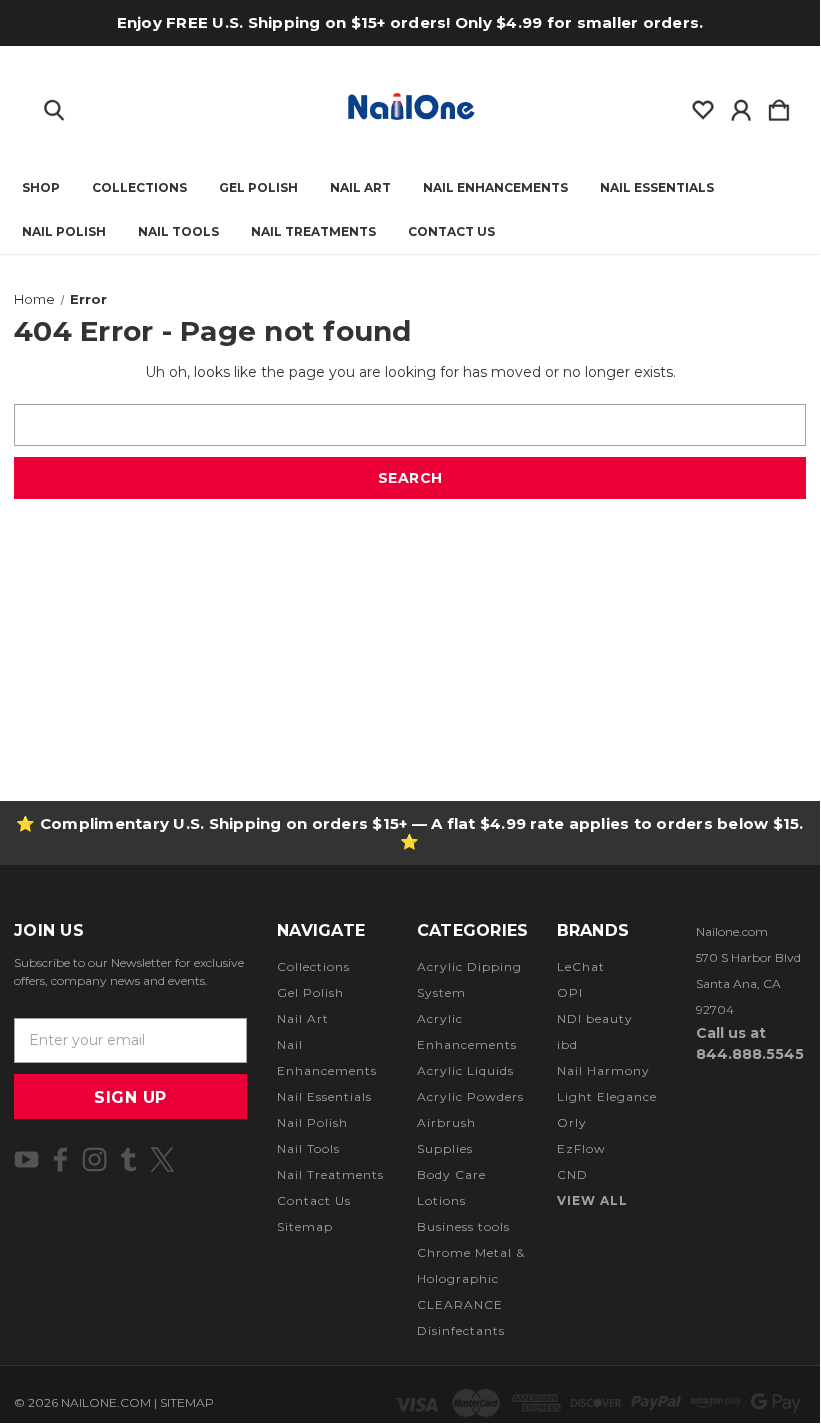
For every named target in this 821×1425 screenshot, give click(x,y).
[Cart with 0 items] (779, 106)
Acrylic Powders (470, 1096)
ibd (567, 1044)
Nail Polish (64, 232)
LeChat (581, 966)
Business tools (463, 1226)
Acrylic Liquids (465, 1070)
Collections (139, 188)
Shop (41, 188)
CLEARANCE (460, 1304)
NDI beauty (595, 1018)
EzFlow (581, 1148)
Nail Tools (178, 232)
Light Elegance (607, 1096)
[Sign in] (741, 106)
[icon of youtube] (26, 1159)
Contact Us (451, 232)
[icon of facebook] (60, 1159)
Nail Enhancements (495, 188)
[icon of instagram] (94, 1159)
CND (572, 1174)
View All (592, 1200)
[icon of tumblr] (128, 1159)
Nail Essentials (657, 188)
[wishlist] (703, 106)
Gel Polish (258, 188)
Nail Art (360, 188)
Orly (572, 1122)
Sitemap (305, 1226)
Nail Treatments (313, 232)
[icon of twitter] (162, 1159)
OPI (570, 992)
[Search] (54, 106)
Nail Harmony (603, 1070)
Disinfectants (461, 1330)
